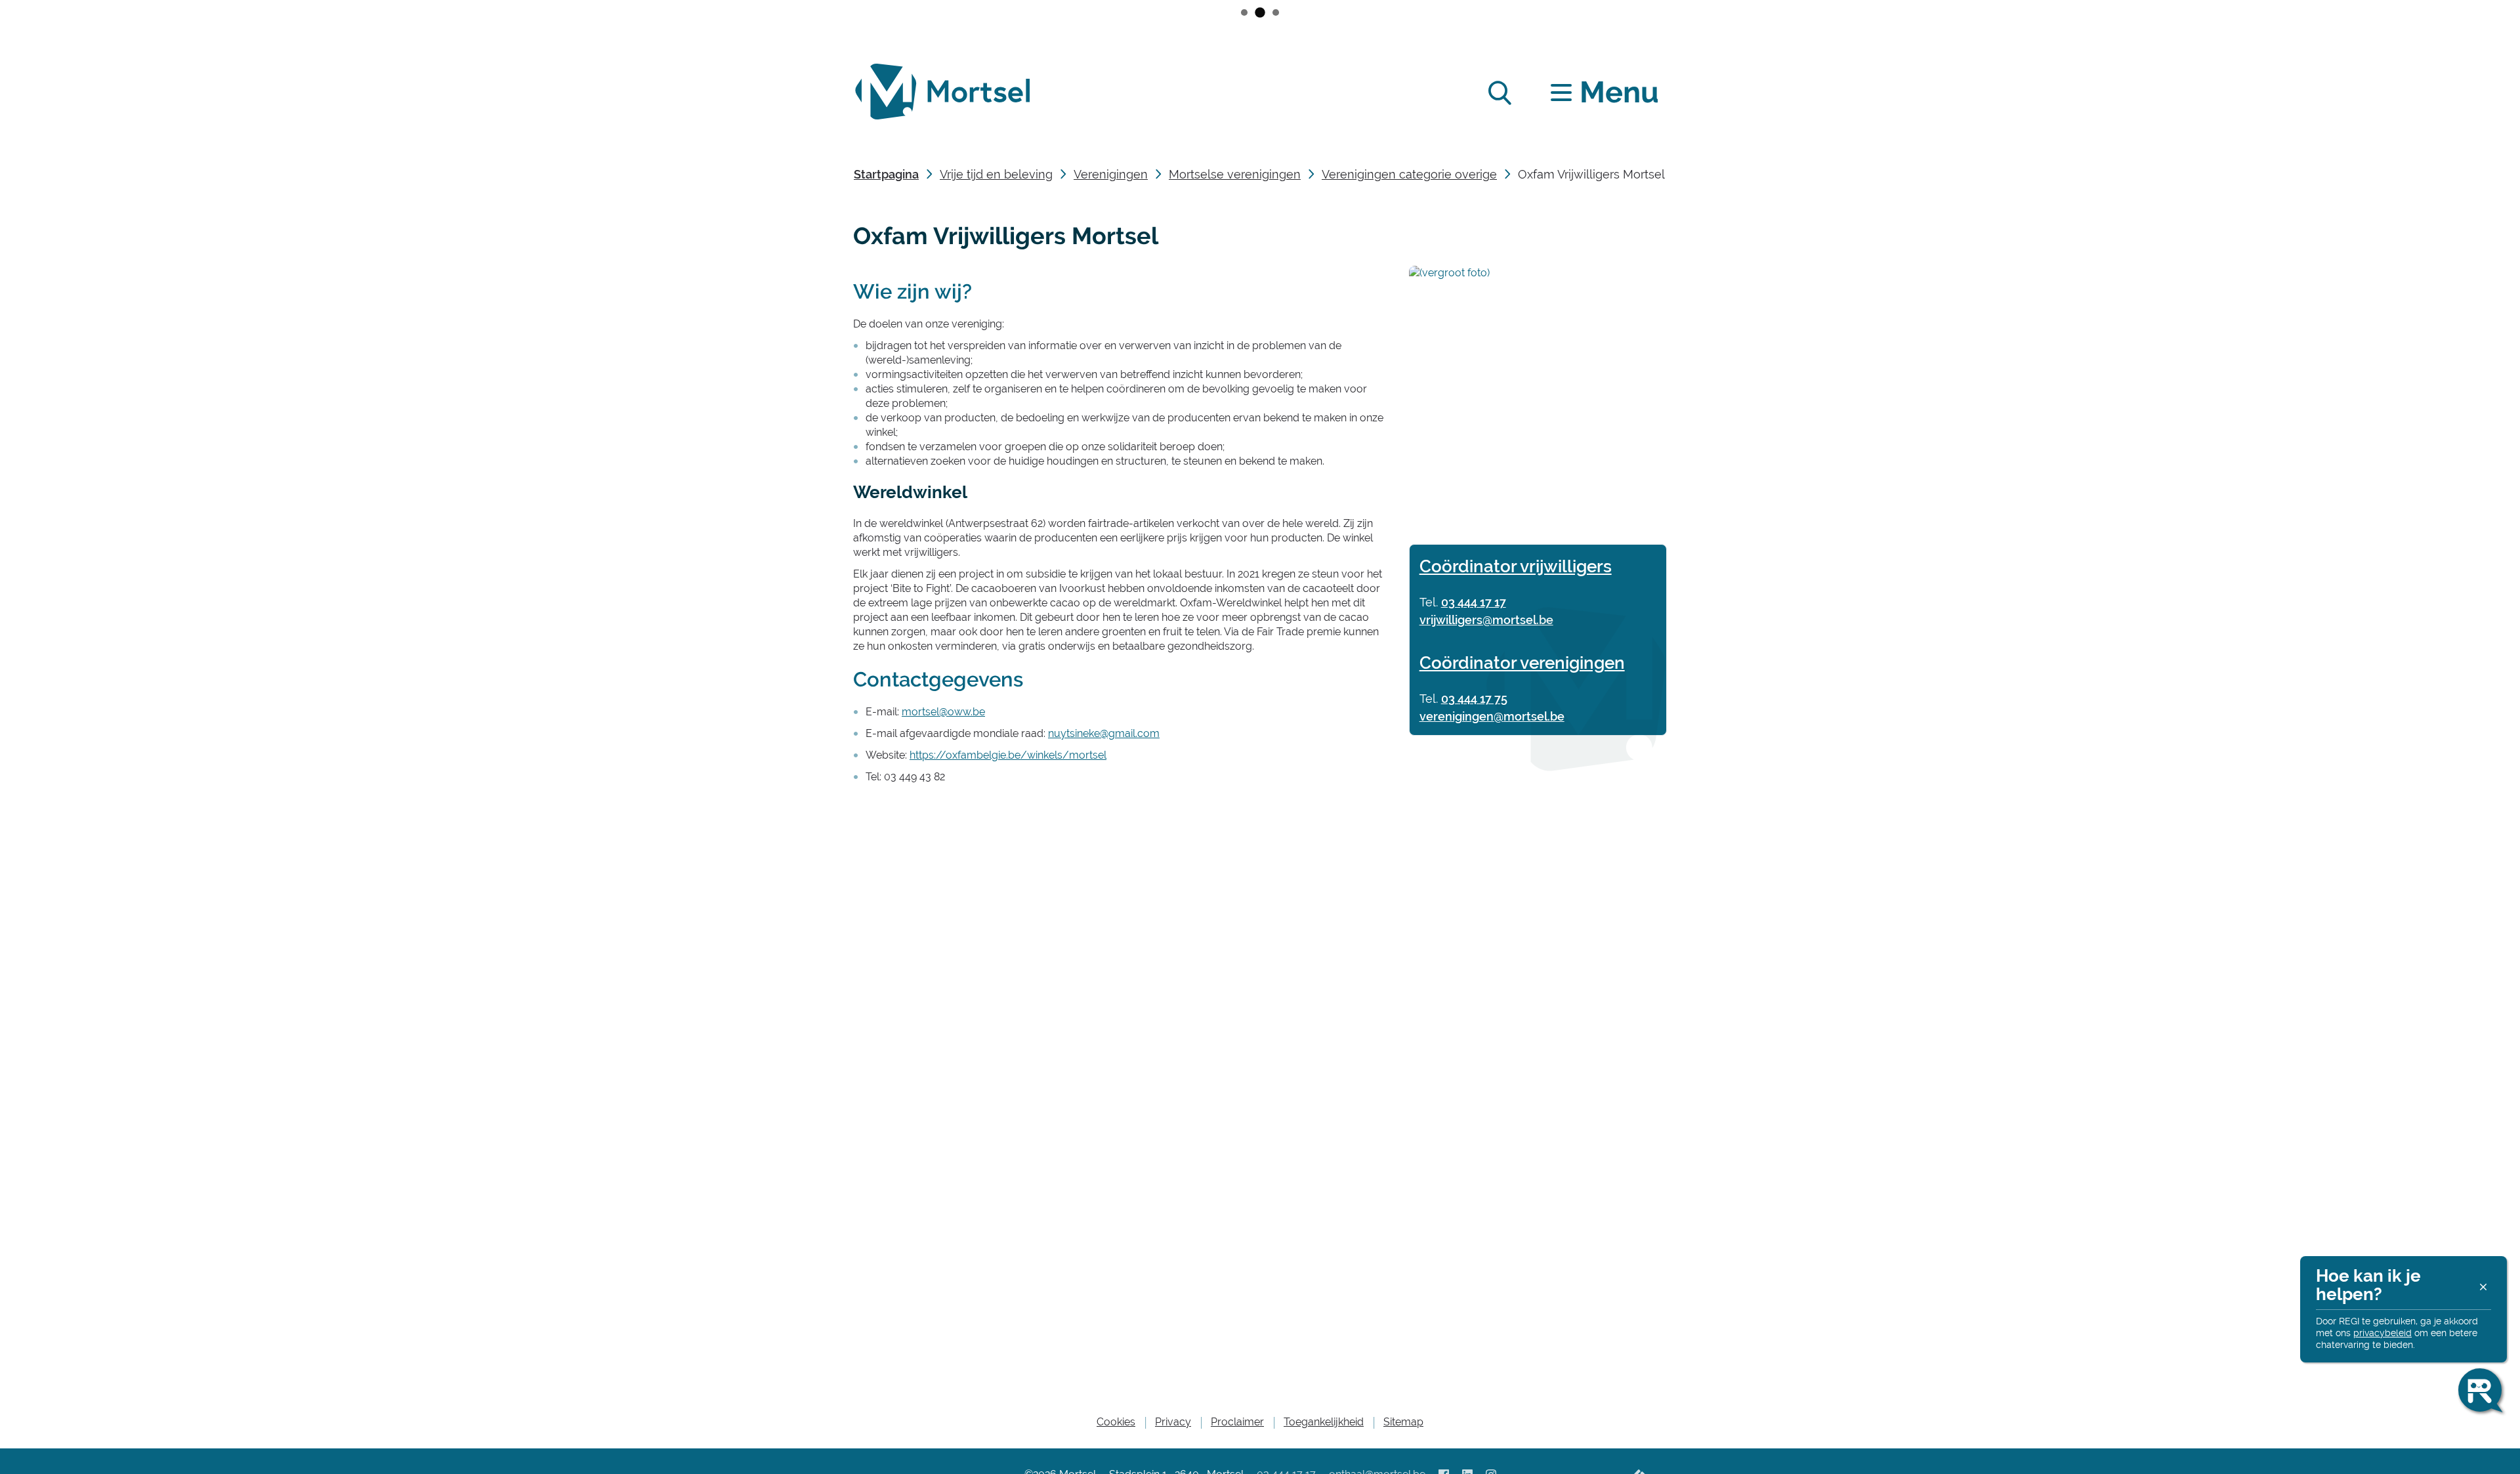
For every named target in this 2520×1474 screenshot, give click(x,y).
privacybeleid (2383, 1333)
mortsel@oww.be (943, 712)
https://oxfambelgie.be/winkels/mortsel (1008, 755)
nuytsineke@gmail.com (1104, 733)
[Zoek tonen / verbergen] (1499, 92)
